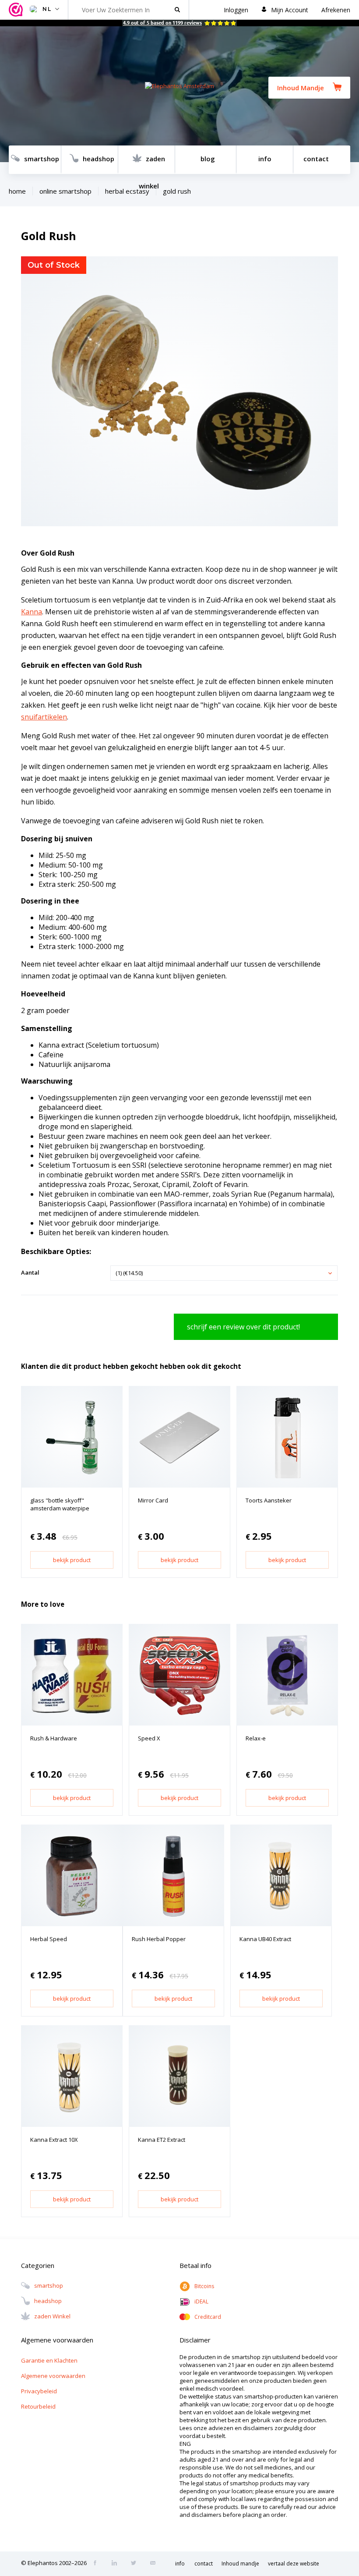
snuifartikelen (44, 717)
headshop (99, 159)
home (17, 191)
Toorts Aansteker (269, 1500)
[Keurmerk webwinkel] (17, 10)
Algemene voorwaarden (53, 2376)
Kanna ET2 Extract (162, 2140)
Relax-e (256, 1738)
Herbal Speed (49, 1939)
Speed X (149, 1738)
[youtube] (155, 2564)
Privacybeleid (39, 2391)
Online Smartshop (65, 191)
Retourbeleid (38, 2406)
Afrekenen (336, 10)
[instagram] (117, 2564)
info (265, 159)
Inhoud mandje (240, 2564)
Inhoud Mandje (301, 88)
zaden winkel (152, 164)
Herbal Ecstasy (127, 191)
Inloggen (236, 10)
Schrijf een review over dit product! (243, 1327)
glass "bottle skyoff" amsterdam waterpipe (60, 1504)
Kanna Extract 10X (54, 2140)
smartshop (42, 159)
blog (208, 159)
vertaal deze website (294, 2564)
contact (316, 159)
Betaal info (195, 2265)
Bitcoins (204, 2286)
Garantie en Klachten (49, 2360)
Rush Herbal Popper (159, 1939)
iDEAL (201, 2301)
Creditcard (208, 2317)
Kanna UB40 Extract (265, 1939)
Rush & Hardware (54, 1738)
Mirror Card (153, 1500)
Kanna (32, 612)
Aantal (30, 1272)
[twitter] (136, 2564)
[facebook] (98, 2564)
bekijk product (72, 1560)
